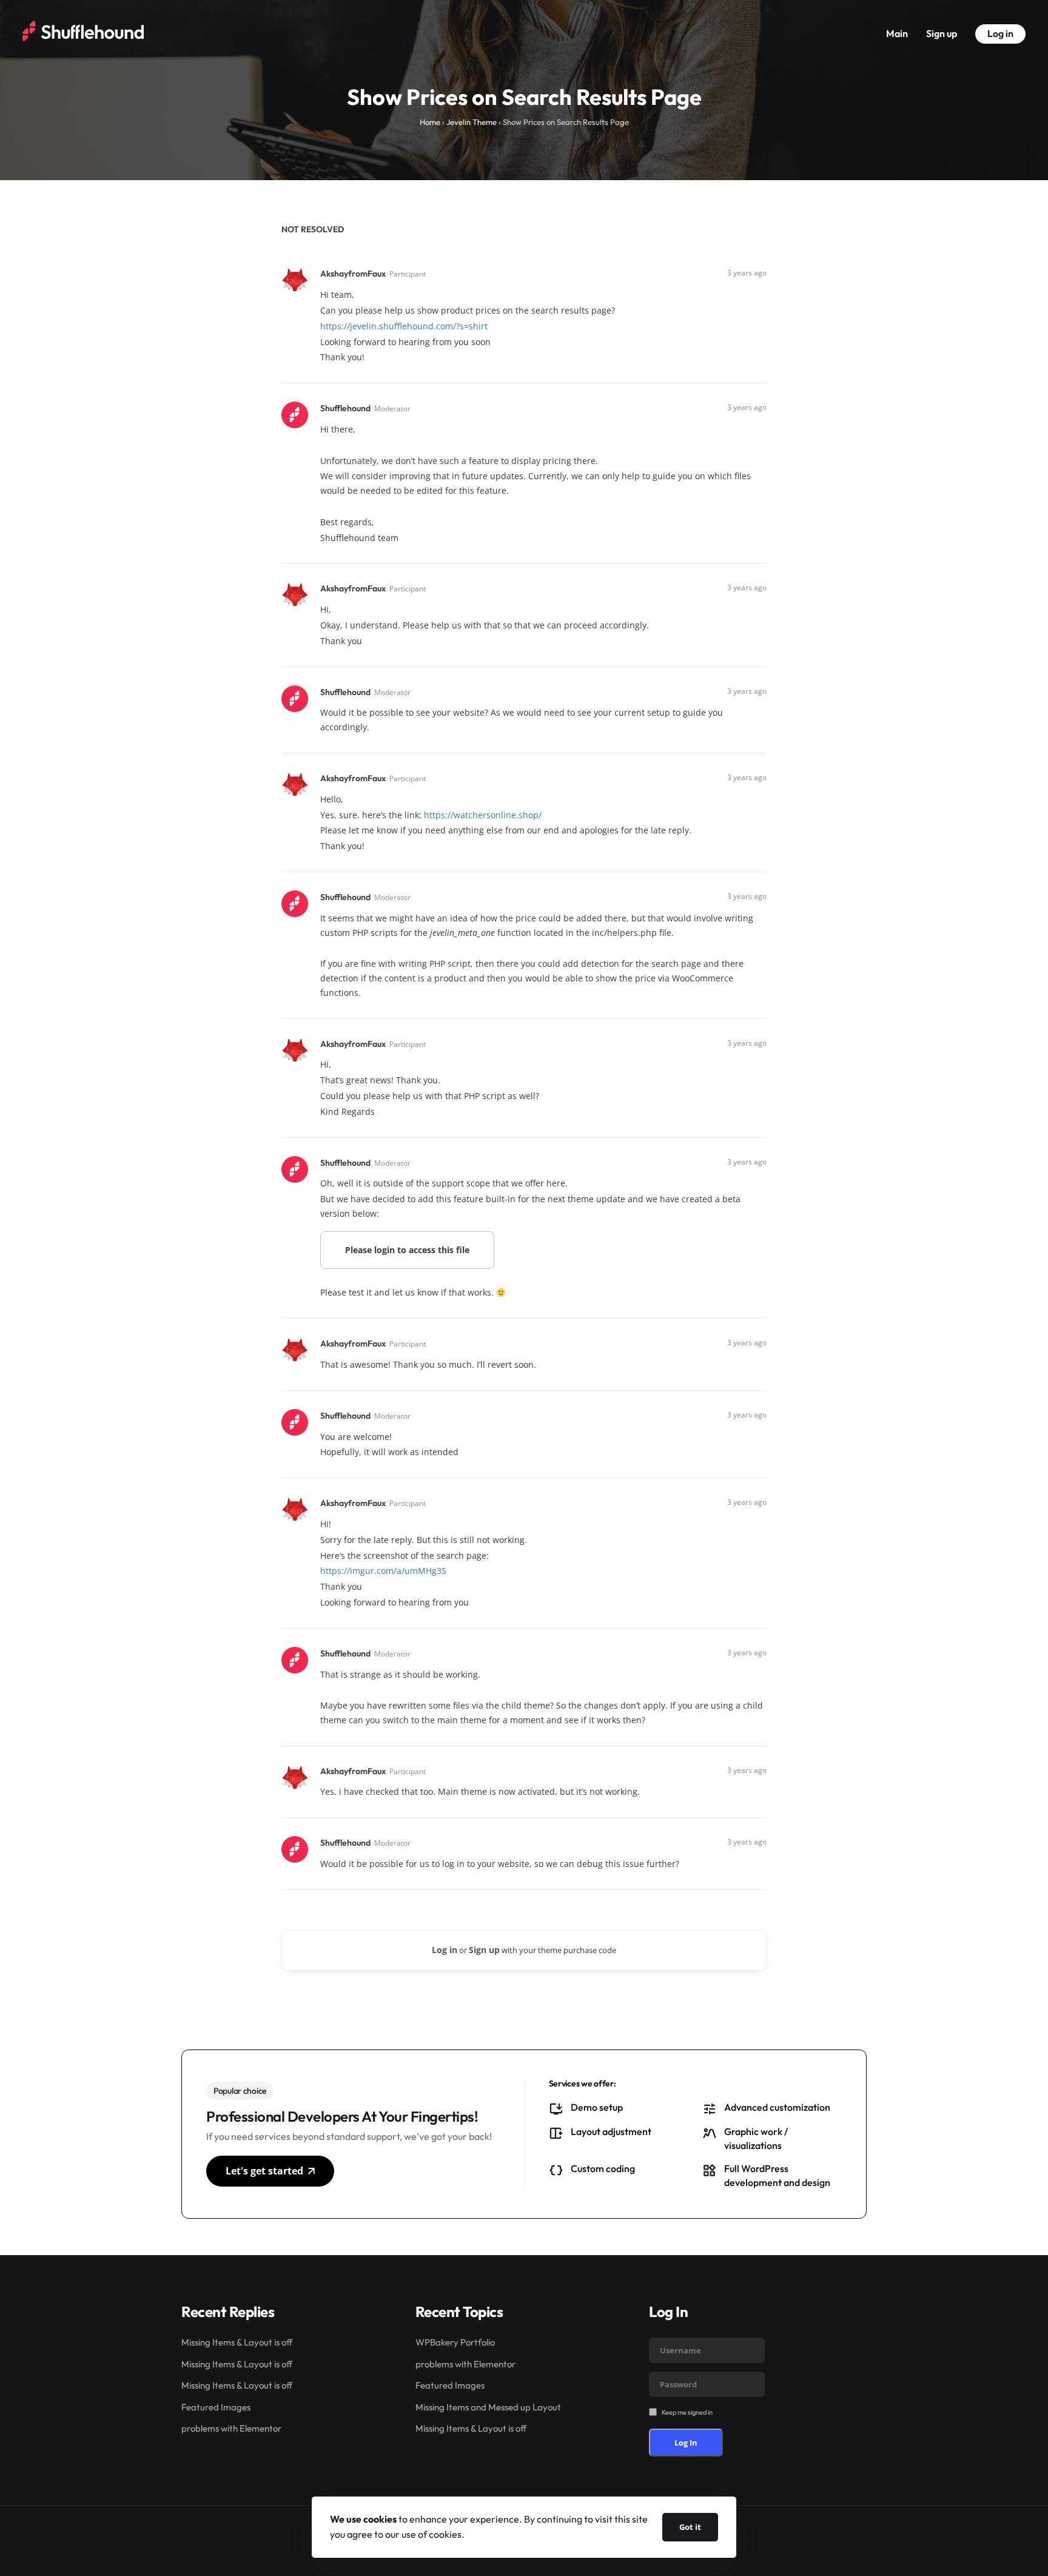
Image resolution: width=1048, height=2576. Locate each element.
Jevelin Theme (472, 122)
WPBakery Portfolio (455, 2342)
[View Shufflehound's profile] (296, 414)
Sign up (942, 33)
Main (897, 33)
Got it (690, 2527)
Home (430, 122)
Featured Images (216, 2407)
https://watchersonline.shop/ (483, 815)
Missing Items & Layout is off (237, 2342)
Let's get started (264, 2171)
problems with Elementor (231, 2428)
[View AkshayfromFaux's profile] (296, 279)
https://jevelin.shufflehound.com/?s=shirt (404, 326)
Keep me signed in (687, 2412)
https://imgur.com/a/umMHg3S (383, 1571)
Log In (686, 2443)
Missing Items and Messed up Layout (488, 2407)
